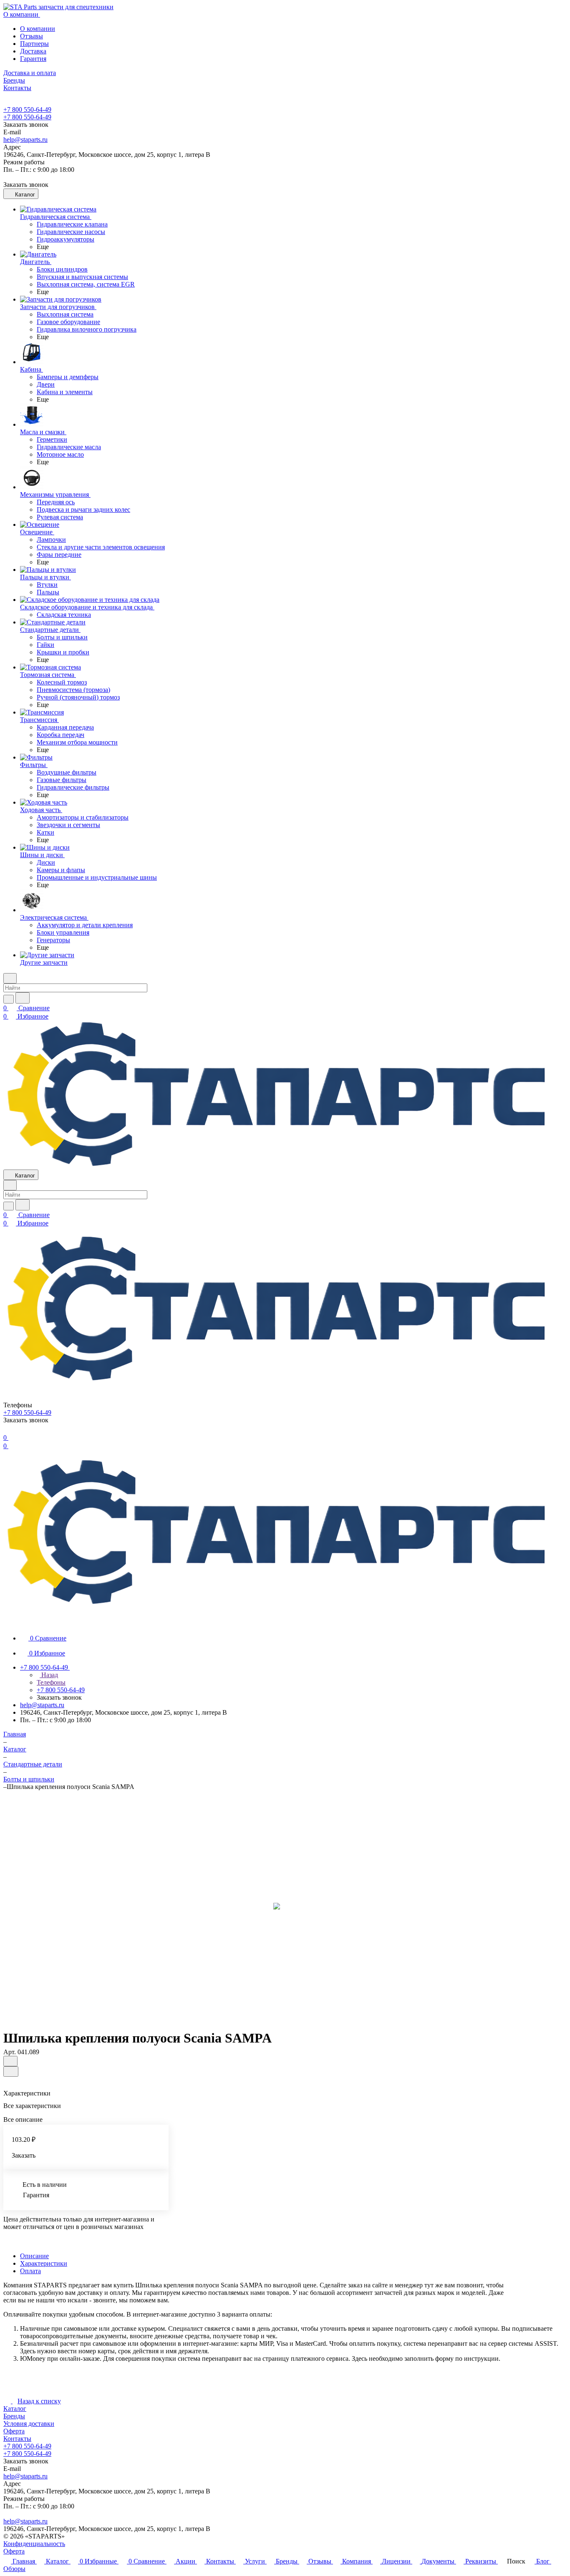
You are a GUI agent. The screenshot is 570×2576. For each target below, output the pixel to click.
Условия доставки (29, 2424)
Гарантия (33, 59)
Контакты (17, 2439)
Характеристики (44, 2263)
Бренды (14, 2416)
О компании (38, 29)
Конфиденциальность (34, 2544)
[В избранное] (10, 2061)
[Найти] (23, 998)
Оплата (30, 2271)
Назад (49, 1675)
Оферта (14, 2431)
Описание (34, 2256)
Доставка (33, 51)
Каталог (15, 2409)
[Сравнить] (11, 2072)
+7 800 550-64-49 (27, 109)
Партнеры (34, 44)
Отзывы (32, 36)
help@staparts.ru (25, 140)
